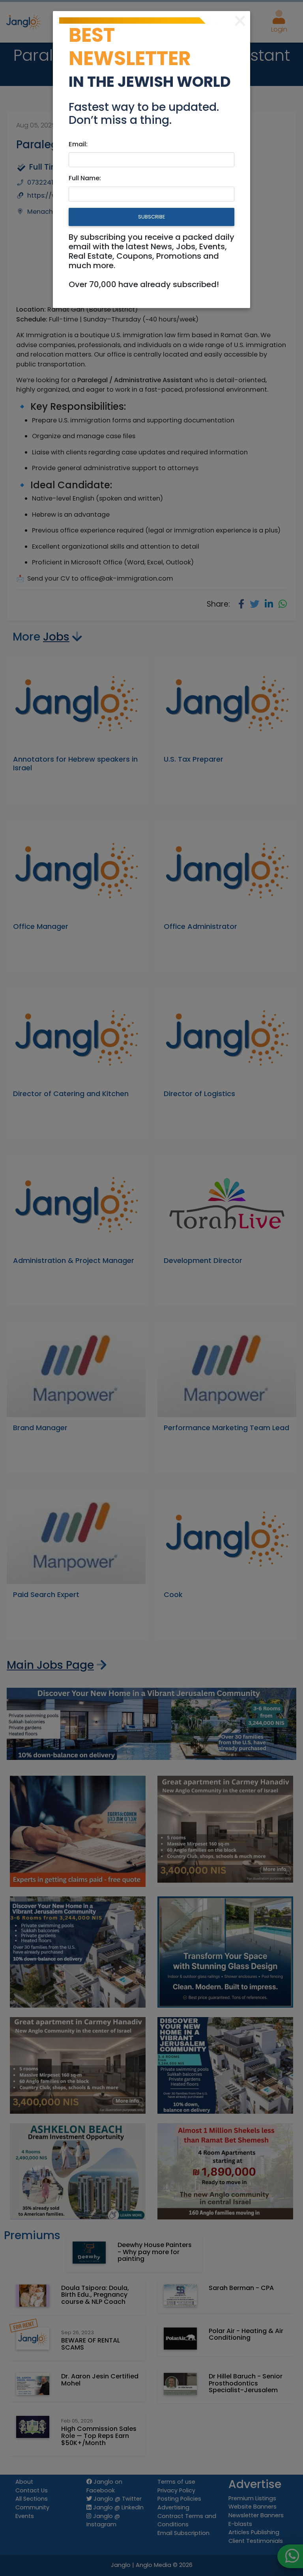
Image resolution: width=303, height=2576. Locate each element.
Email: (78, 144)
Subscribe (151, 217)
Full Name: (85, 178)
